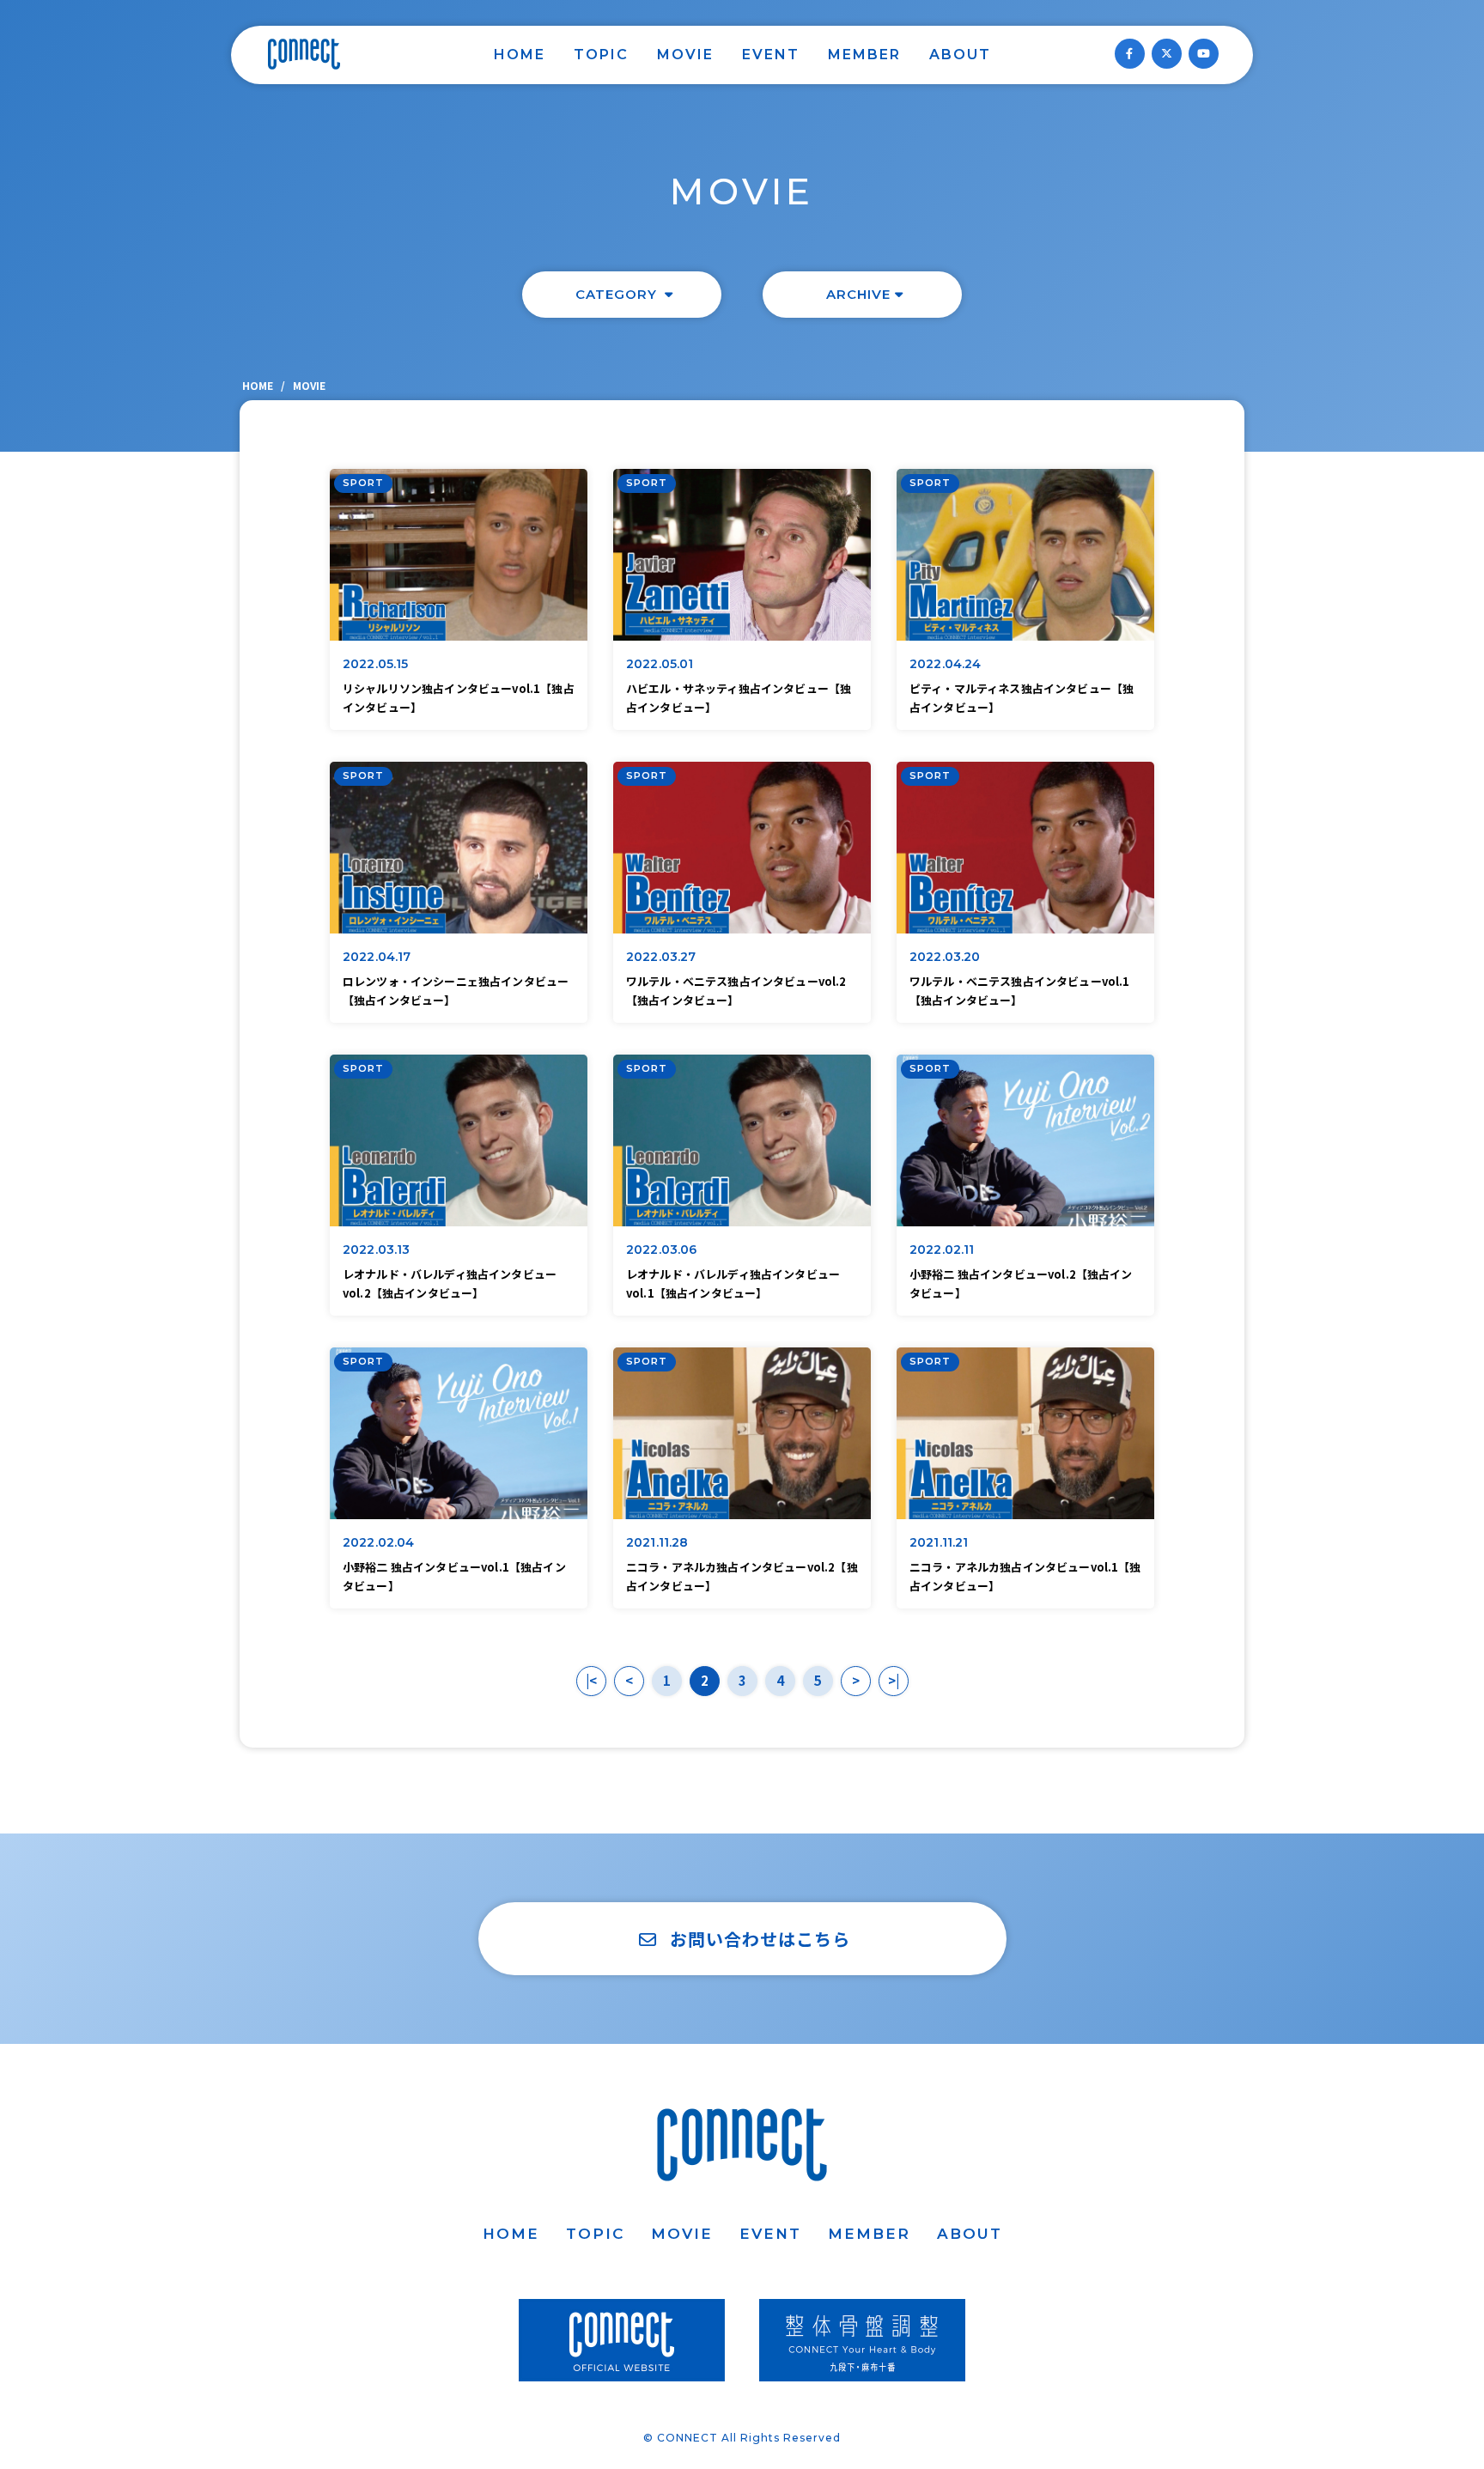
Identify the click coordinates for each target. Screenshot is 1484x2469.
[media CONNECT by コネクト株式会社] (304, 54)
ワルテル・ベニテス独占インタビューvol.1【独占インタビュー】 (1020, 991)
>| (894, 1680)
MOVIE (685, 55)
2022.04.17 (377, 957)
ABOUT (960, 55)
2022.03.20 (945, 957)
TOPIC (601, 55)
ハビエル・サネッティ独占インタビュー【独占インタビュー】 (739, 698)
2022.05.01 (660, 664)
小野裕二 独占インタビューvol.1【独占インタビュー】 (454, 1576)
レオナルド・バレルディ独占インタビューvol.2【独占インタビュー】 (450, 1283)
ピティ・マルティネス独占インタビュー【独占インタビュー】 (1022, 698)
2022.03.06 (662, 1250)
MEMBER (864, 55)
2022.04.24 (946, 664)
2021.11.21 (939, 1542)
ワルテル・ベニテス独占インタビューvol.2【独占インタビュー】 (736, 991)
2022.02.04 (379, 1542)
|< (591, 1680)
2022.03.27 (661, 957)
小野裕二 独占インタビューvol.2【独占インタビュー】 (1021, 1283)
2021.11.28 (657, 1542)
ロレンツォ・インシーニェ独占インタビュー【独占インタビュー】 (456, 991)
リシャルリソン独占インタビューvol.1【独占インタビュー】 (459, 698)
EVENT (771, 55)
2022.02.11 (942, 1250)
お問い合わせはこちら (760, 1939)
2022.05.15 (376, 664)
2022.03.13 (377, 1250)
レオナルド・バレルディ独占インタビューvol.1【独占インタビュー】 (733, 1283)
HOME (520, 55)
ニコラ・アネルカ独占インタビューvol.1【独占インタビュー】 (1025, 1576)
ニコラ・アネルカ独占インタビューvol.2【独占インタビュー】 (742, 1576)
